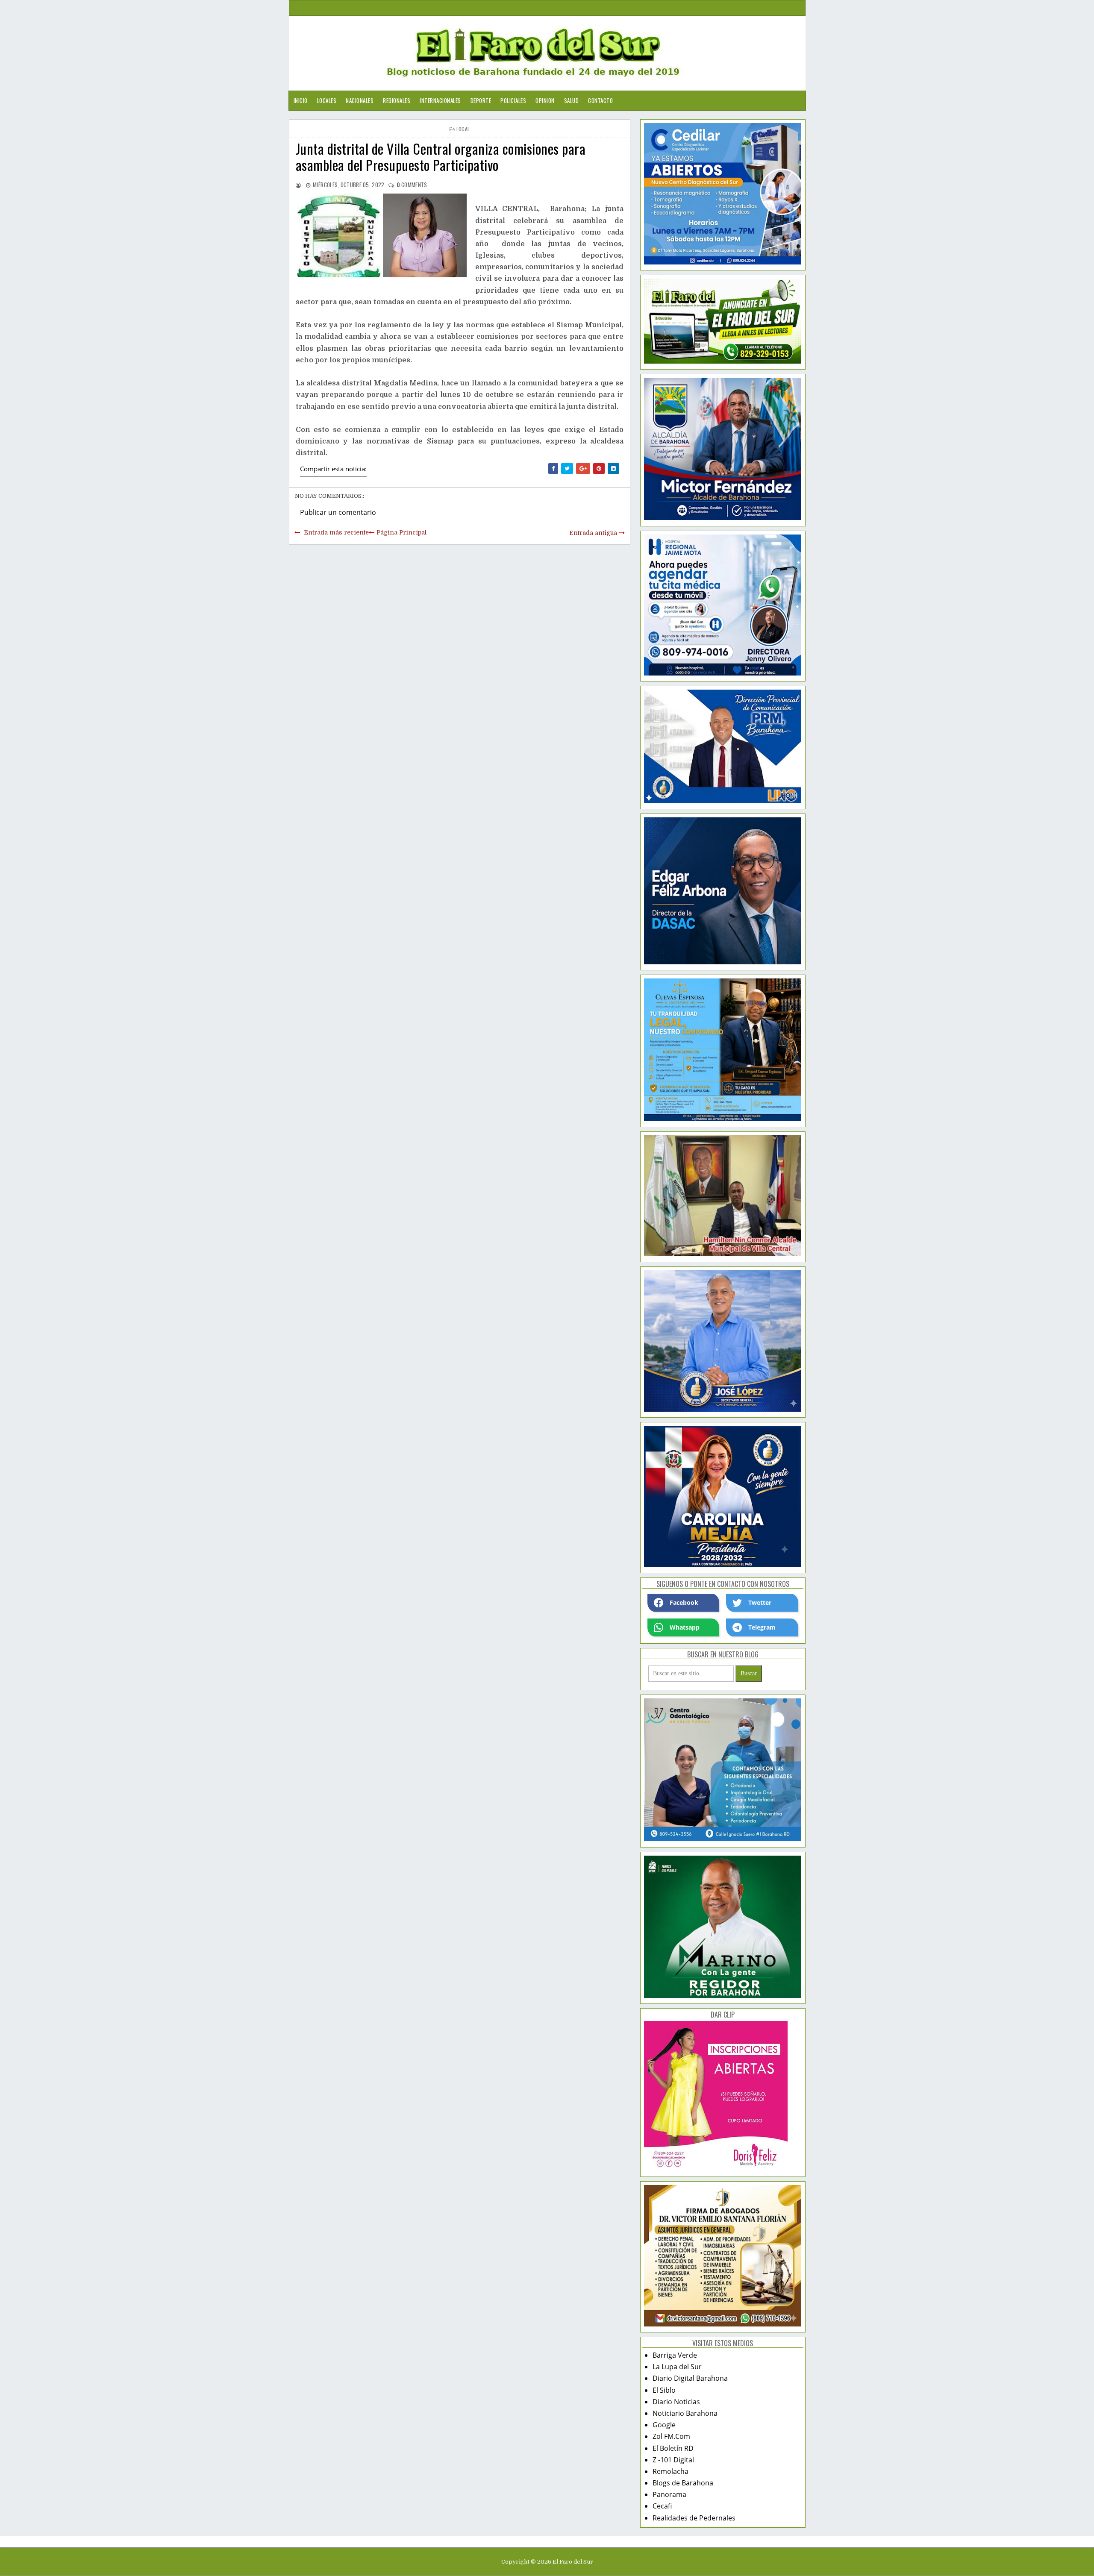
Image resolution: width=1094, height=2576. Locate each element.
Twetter (760, 1602)
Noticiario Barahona (685, 2413)
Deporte (481, 100)
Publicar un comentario (338, 512)
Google (664, 2425)
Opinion (545, 100)
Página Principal (401, 532)
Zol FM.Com (671, 2436)
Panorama (669, 2494)
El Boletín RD (673, 2448)
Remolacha (671, 2471)
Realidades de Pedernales (694, 2518)
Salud (572, 100)
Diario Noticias (676, 2402)
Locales (327, 100)
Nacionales (360, 100)
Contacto (600, 100)
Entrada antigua (593, 533)
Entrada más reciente (336, 532)
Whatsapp (685, 1627)
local (463, 129)
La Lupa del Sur (677, 2367)
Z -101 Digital (673, 2460)
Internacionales (440, 100)
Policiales (513, 100)
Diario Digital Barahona (690, 2378)
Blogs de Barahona (683, 2483)
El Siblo (664, 2390)
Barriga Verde (675, 2355)
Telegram (762, 1627)
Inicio (301, 100)
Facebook (684, 1602)
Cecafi (662, 2506)
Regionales (397, 100)
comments (412, 185)
